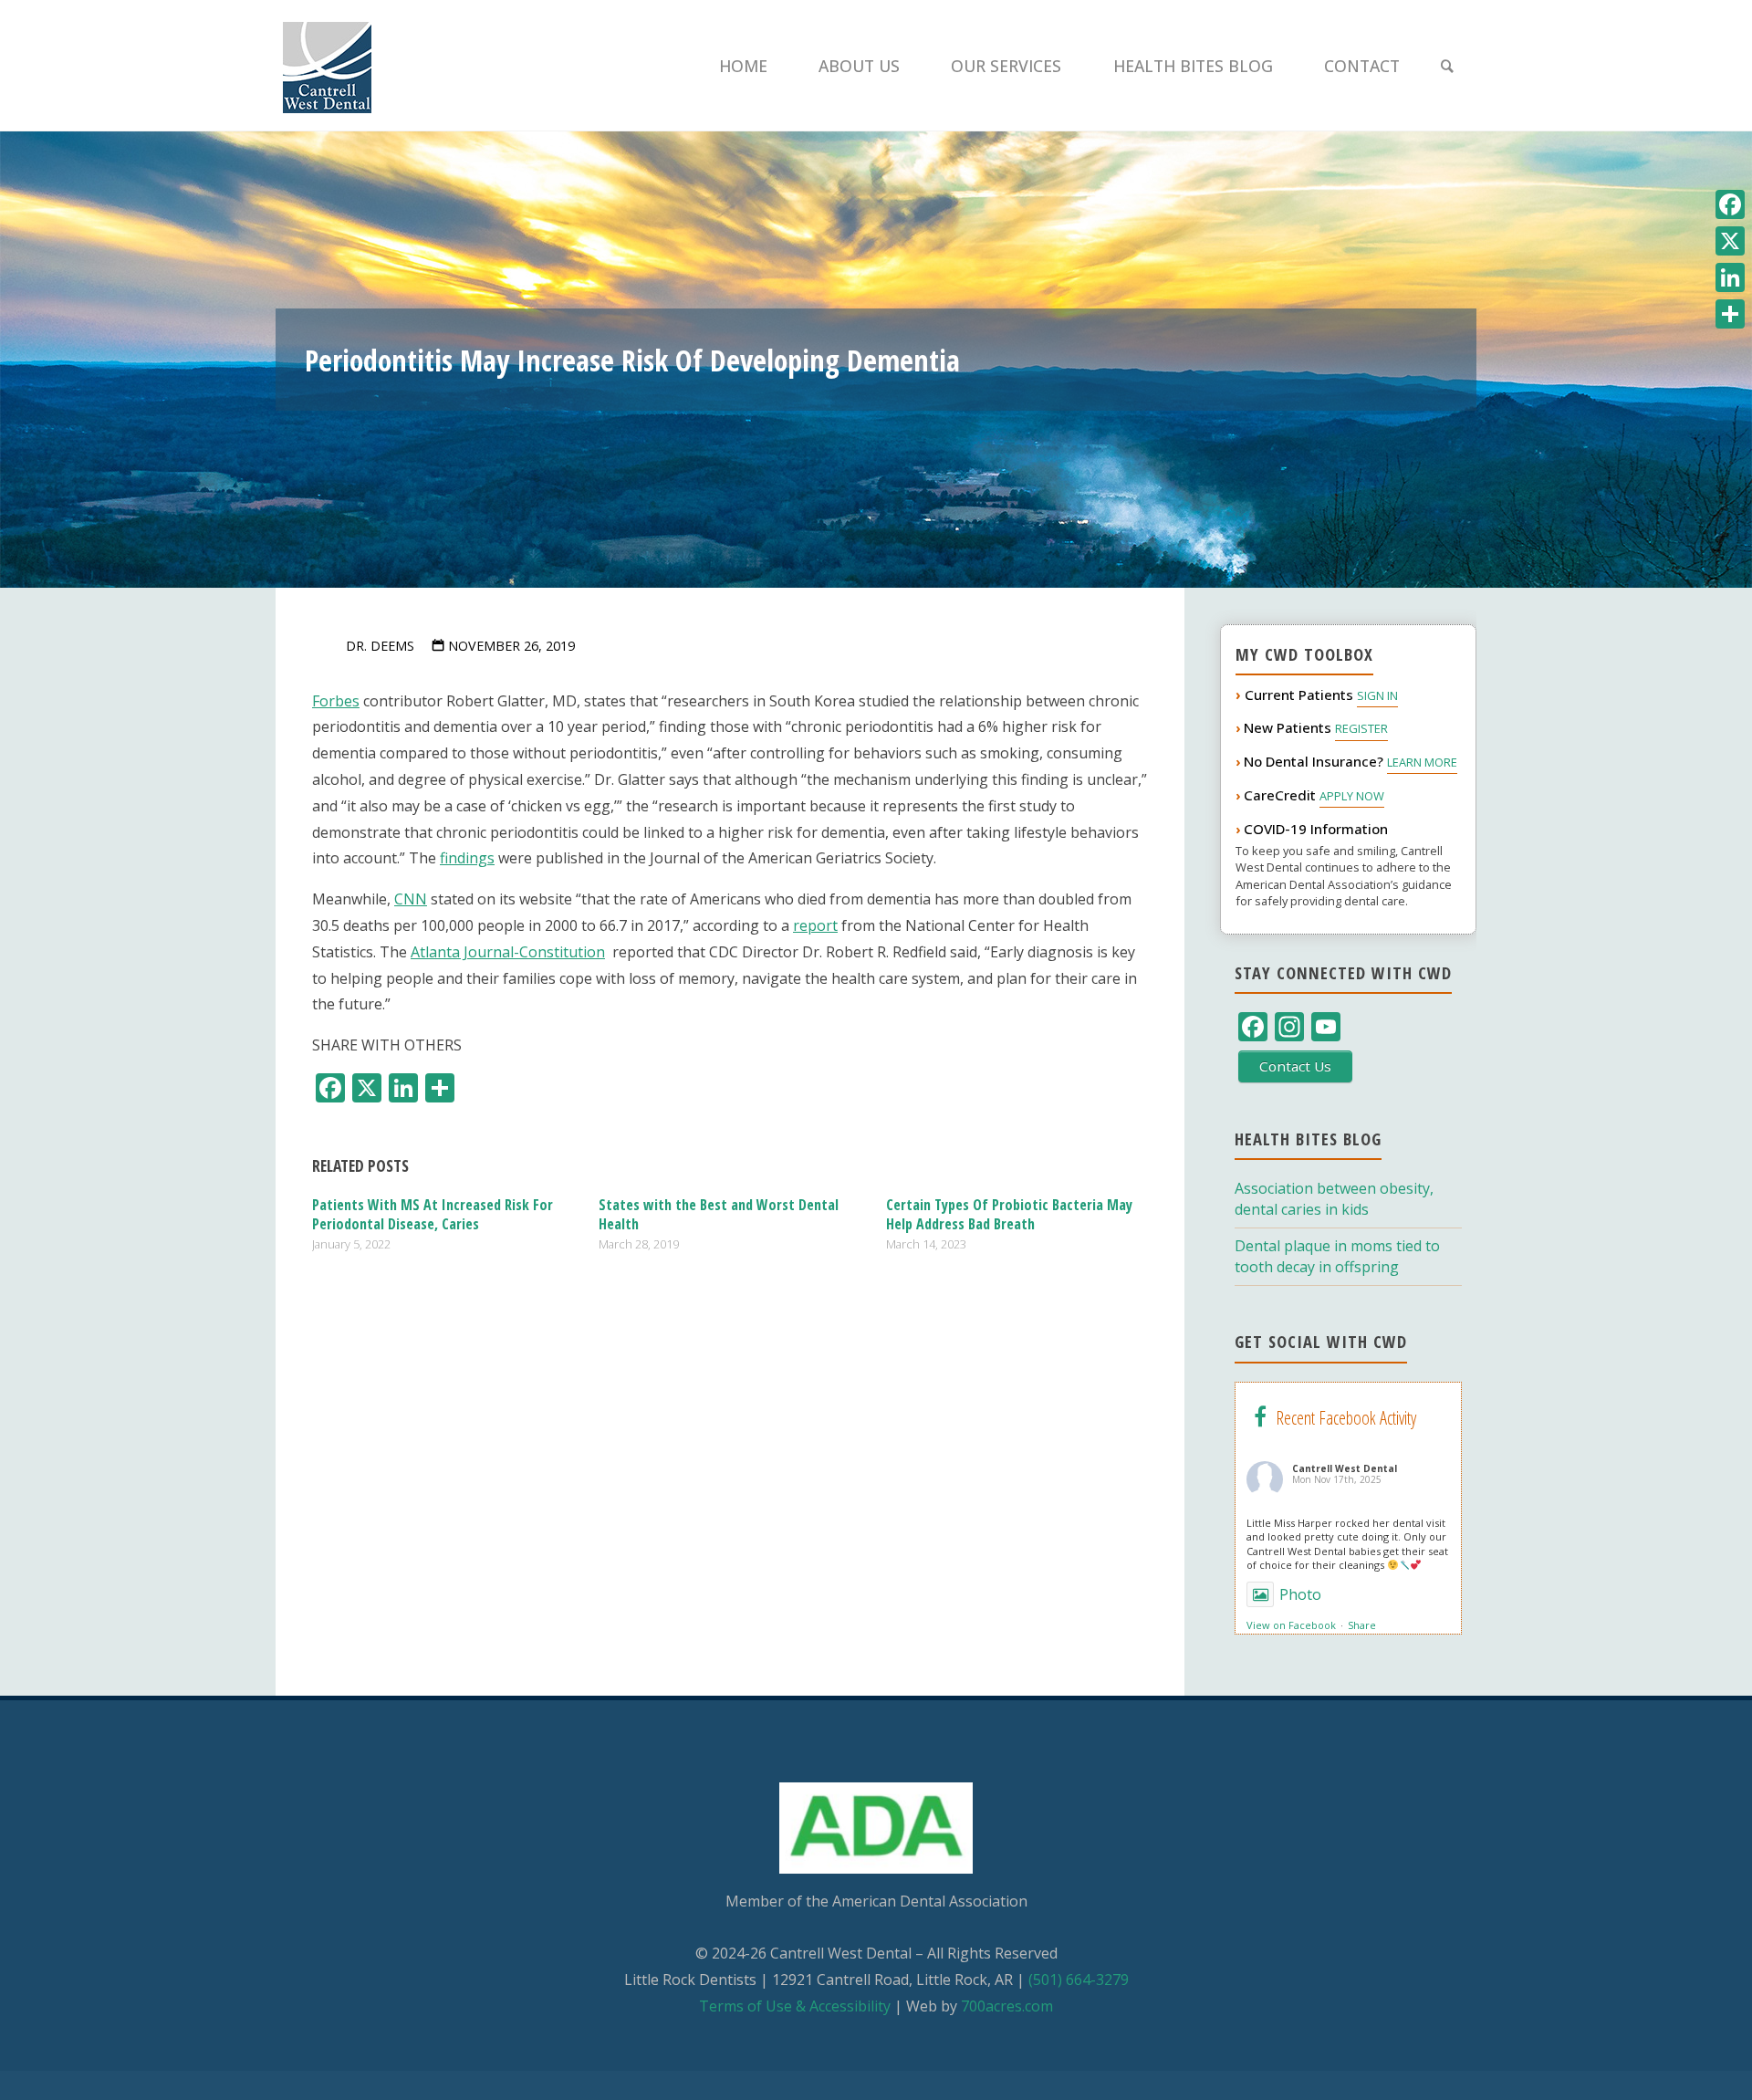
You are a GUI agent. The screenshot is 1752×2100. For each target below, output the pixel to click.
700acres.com (1007, 2006)
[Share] (1730, 314)
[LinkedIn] (1730, 277)
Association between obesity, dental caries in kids (1334, 1199)
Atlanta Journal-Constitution (508, 952)
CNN (411, 899)
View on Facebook (1291, 1625)
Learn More (1422, 762)
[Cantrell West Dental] (327, 66)
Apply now (1352, 796)
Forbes (336, 701)
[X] (1730, 241)
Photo (1300, 1594)
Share (1362, 1625)
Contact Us (1295, 1066)
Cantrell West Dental (1345, 1468)
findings (467, 858)
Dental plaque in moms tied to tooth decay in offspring (1337, 1256)
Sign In (1377, 695)
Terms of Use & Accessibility (795, 2006)
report (815, 925)
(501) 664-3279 (1079, 1980)
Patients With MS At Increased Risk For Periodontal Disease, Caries (433, 1214)
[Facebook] (1730, 204)
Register (1361, 728)
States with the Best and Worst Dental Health (719, 1214)
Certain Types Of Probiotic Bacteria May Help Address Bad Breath (1009, 1214)
